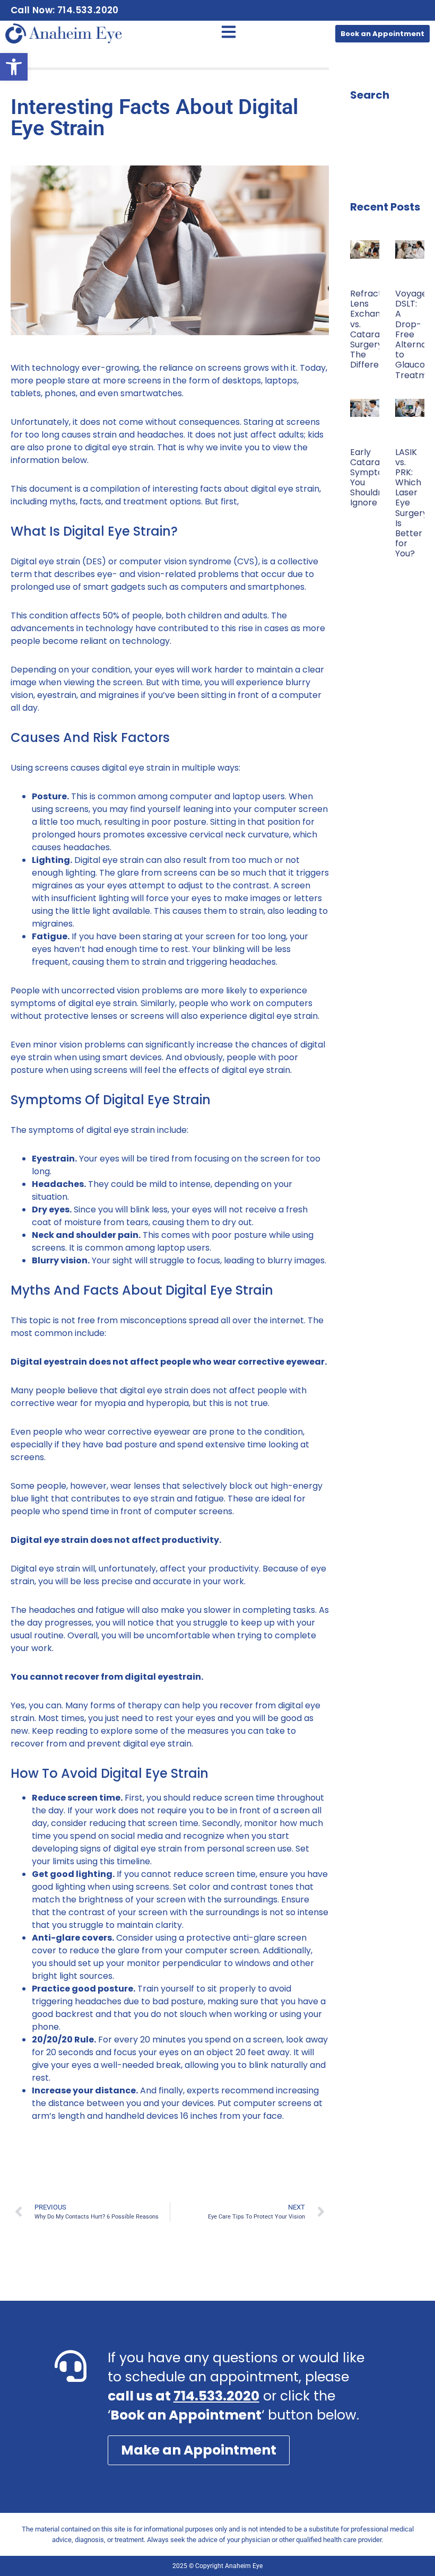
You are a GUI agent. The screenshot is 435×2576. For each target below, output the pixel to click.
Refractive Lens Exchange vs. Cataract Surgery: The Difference (372, 329)
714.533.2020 (216, 2396)
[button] (14, 67)
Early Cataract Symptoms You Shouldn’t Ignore (373, 478)
